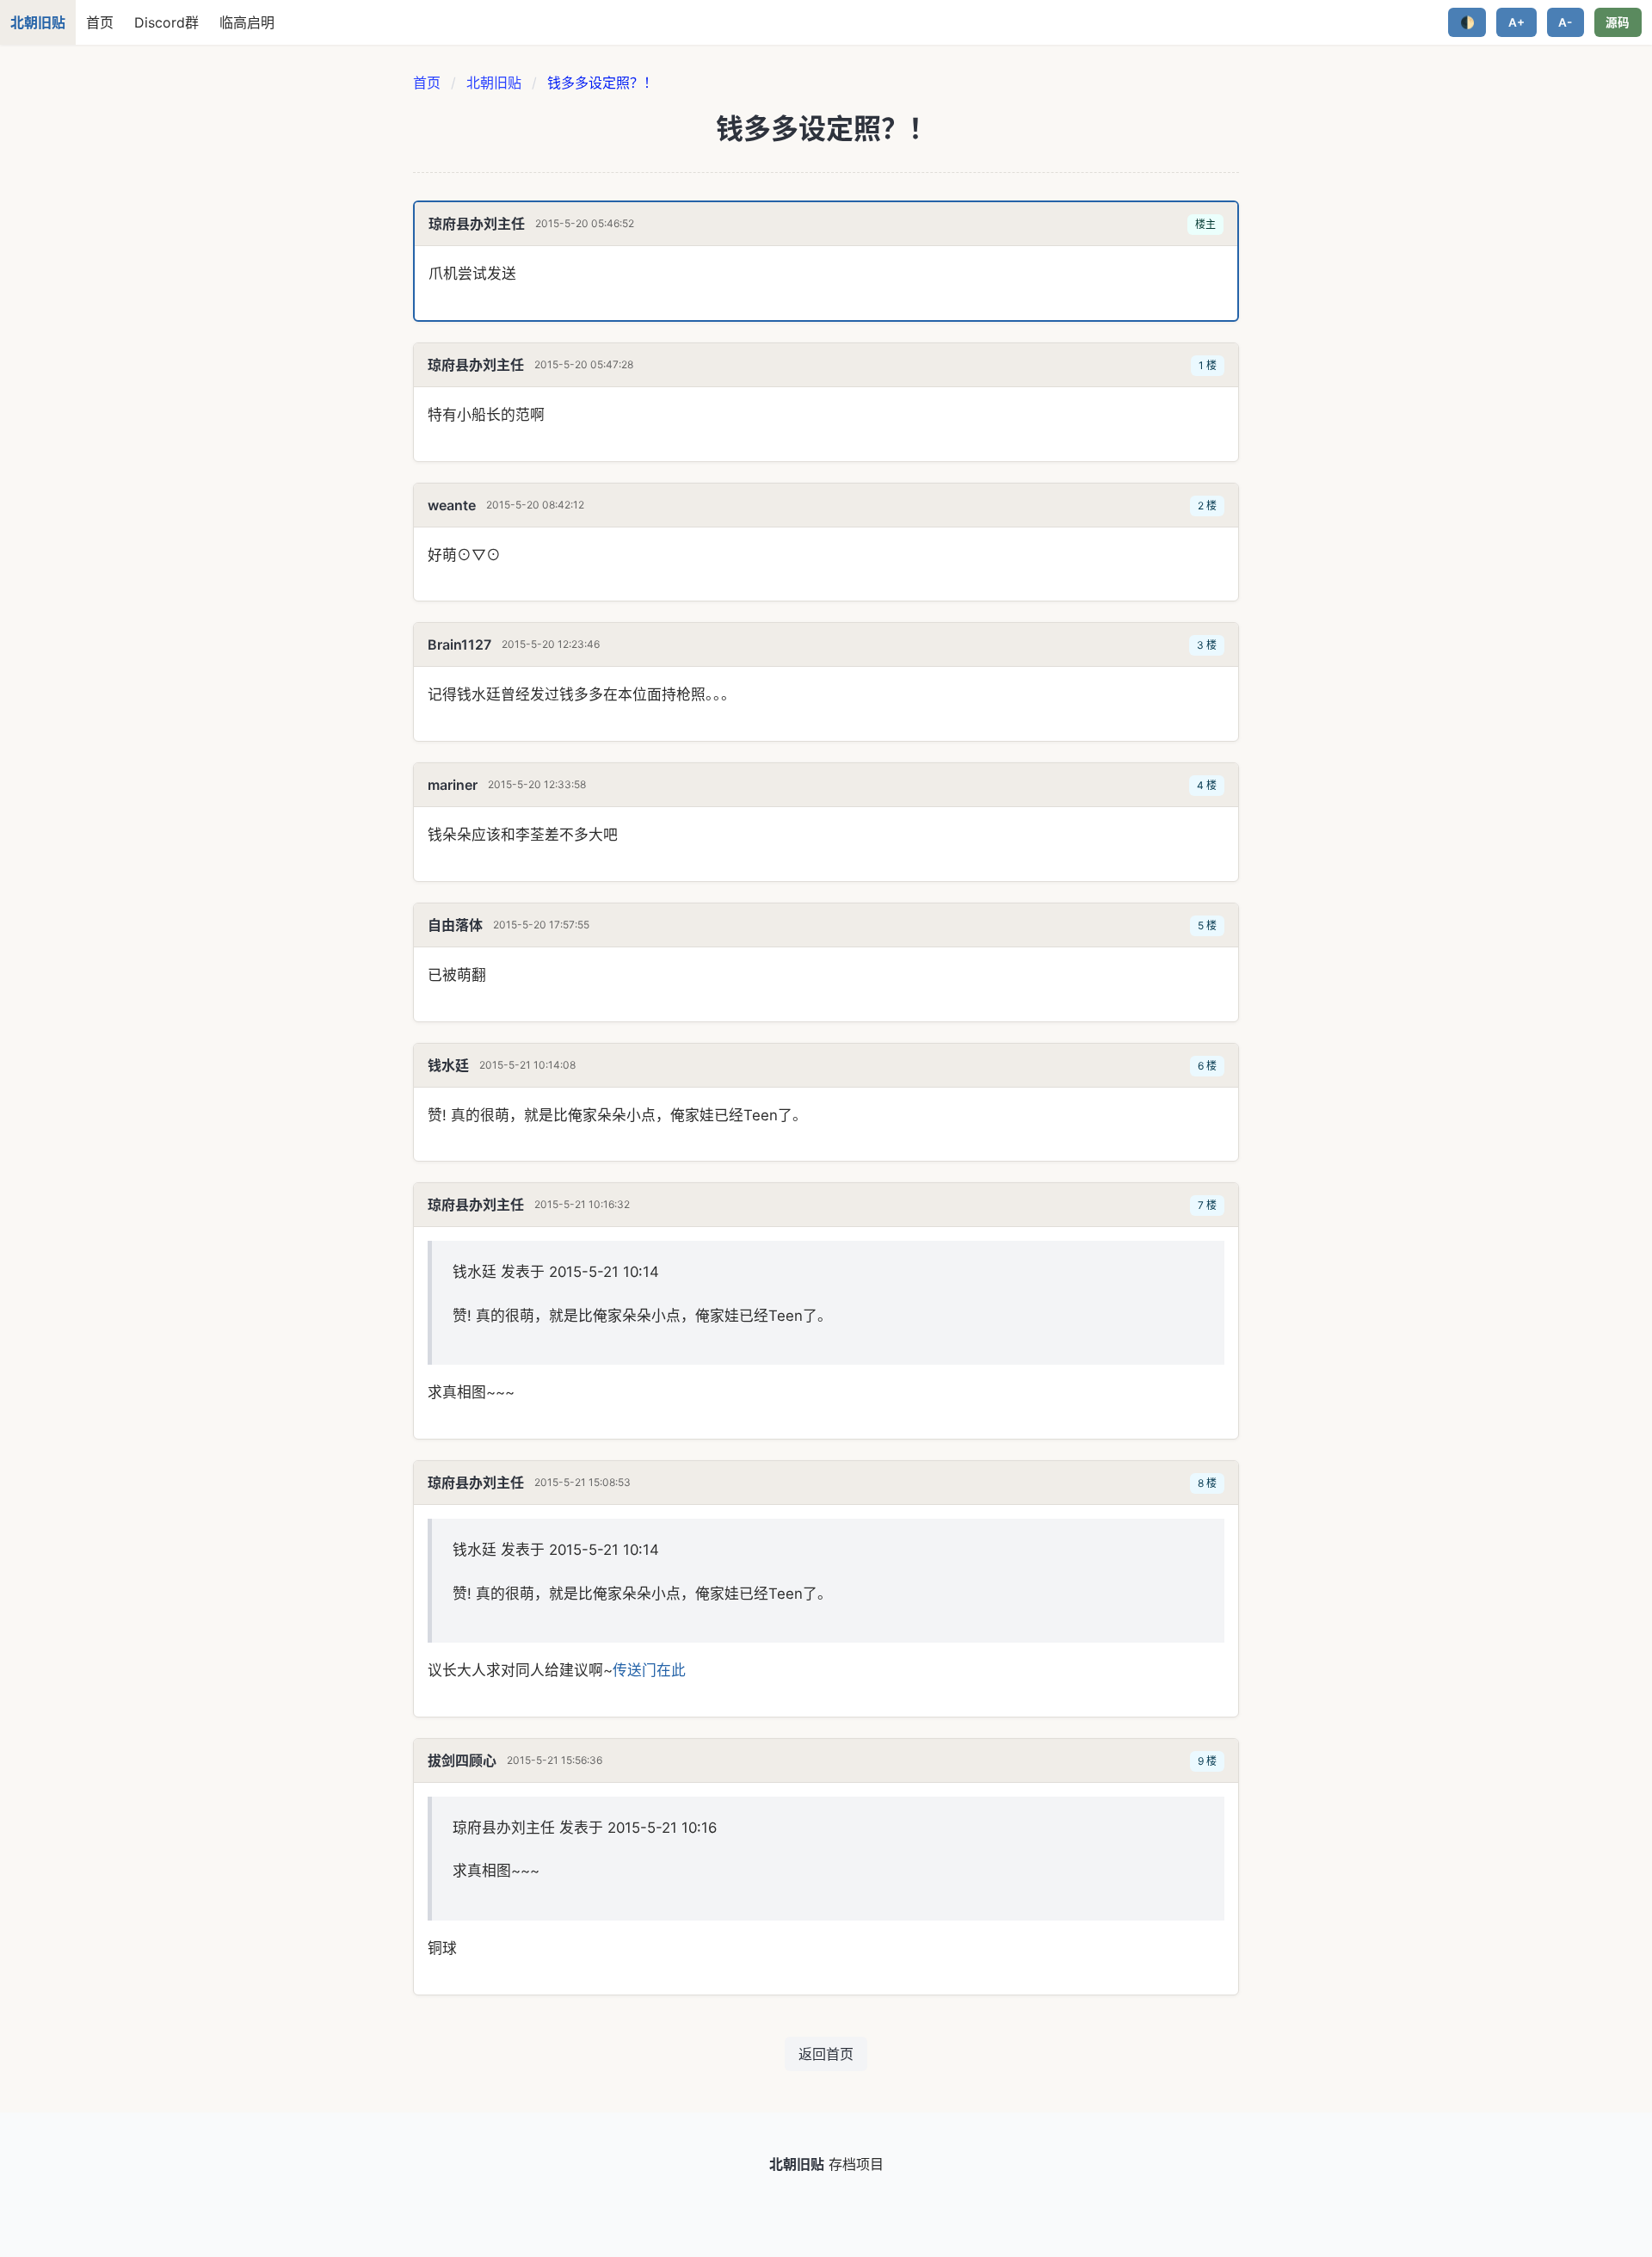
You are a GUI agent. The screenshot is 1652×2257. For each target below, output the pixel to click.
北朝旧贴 (494, 83)
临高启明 (247, 22)
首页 (100, 22)
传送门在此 (649, 1670)
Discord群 (166, 22)
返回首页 (826, 2054)
